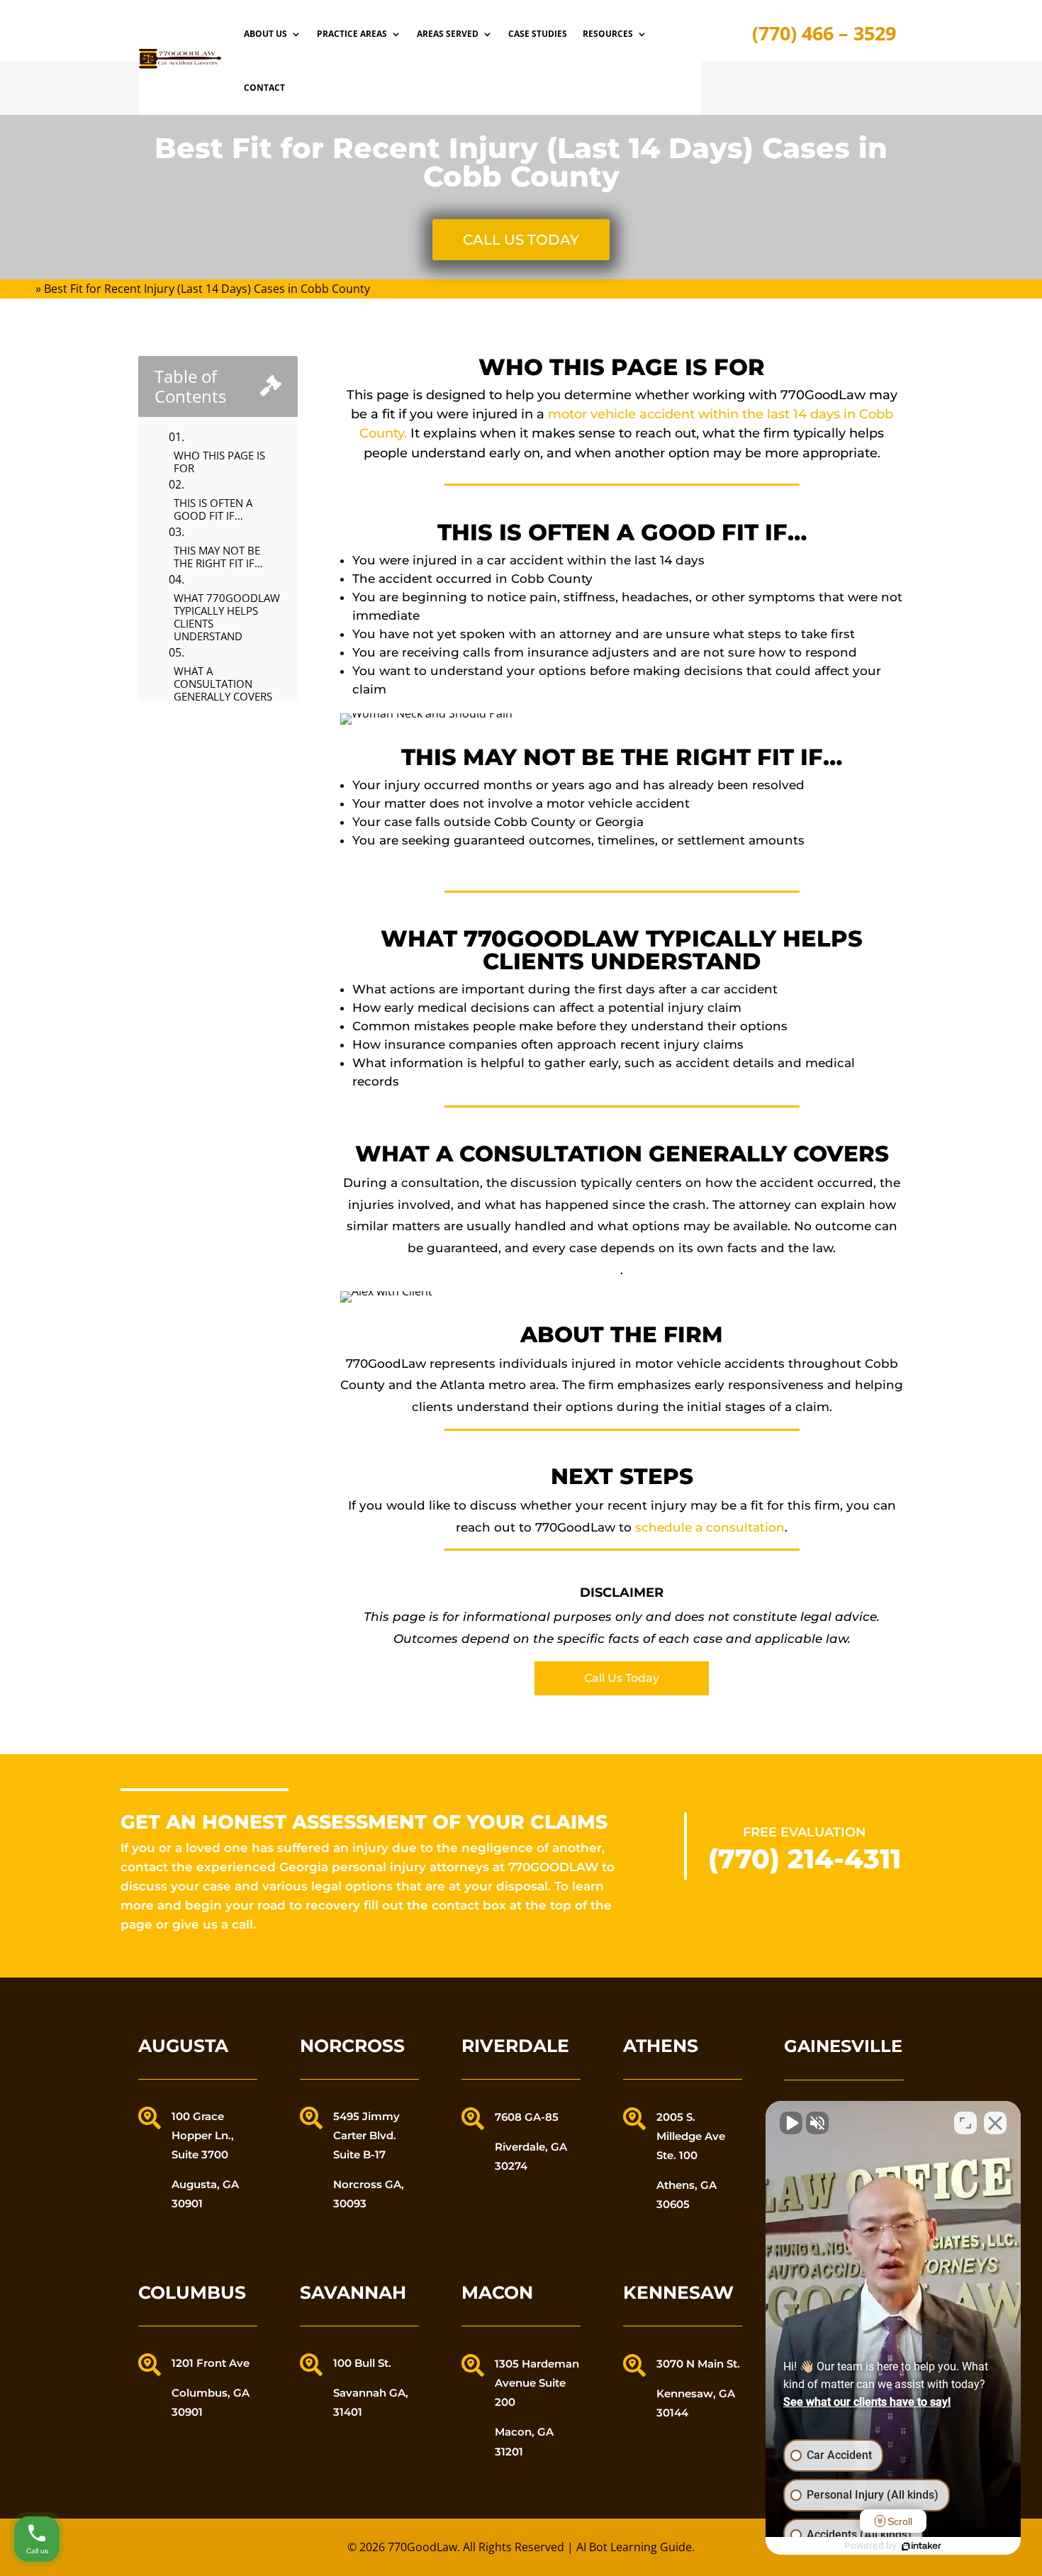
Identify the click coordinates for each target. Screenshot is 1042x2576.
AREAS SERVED (448, 34)
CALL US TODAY (521, 240)
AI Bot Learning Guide (634, 2547)
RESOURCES (608, 34)
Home (16, 289)
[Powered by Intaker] (921, 2546)
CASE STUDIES (538, 34)
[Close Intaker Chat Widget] (995, 2123)
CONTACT (264, 88)
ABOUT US (265, 34)
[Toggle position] (965, 2123)
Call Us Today (622, 1678)
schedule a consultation (710, 1527)
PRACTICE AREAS (352, 34)
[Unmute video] (791, 2123)
